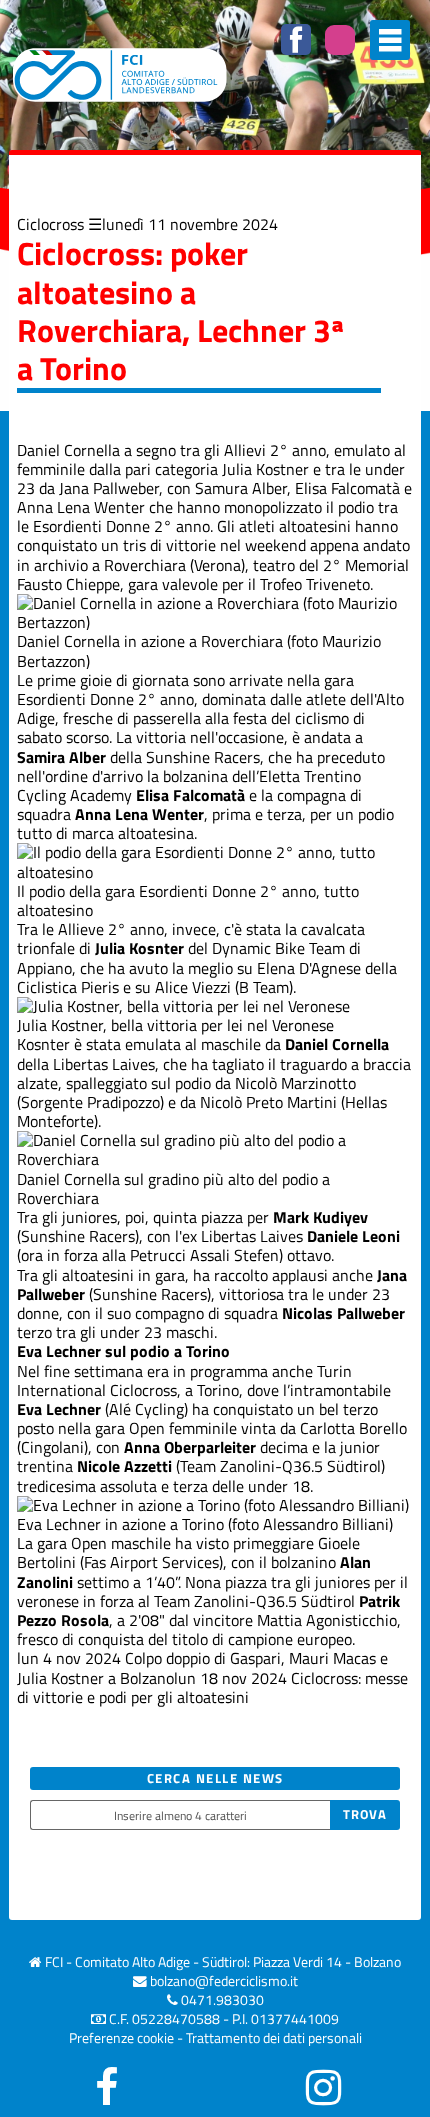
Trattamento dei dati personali (274, 2038)
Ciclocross (50, 224)
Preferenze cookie (121, 2038)
